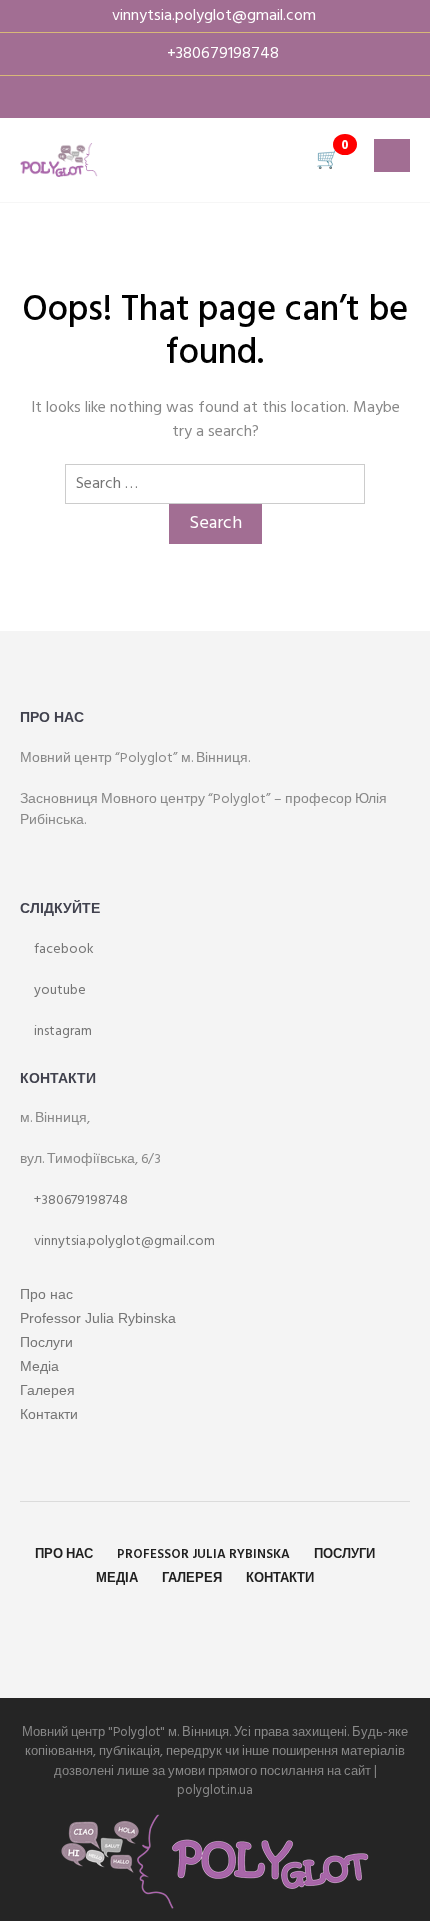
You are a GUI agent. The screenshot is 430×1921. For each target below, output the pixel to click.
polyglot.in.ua (215, 1790)
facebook (62, 949)
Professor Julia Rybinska (98, 1318)
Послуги (46, 1342)
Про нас (46, 1294)
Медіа (39, 1366)
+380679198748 (79, 1200)
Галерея (47, 1390)
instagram (61, 1031)
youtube (58, 990)
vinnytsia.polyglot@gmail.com (123, 1241)
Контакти (49, 1414)
